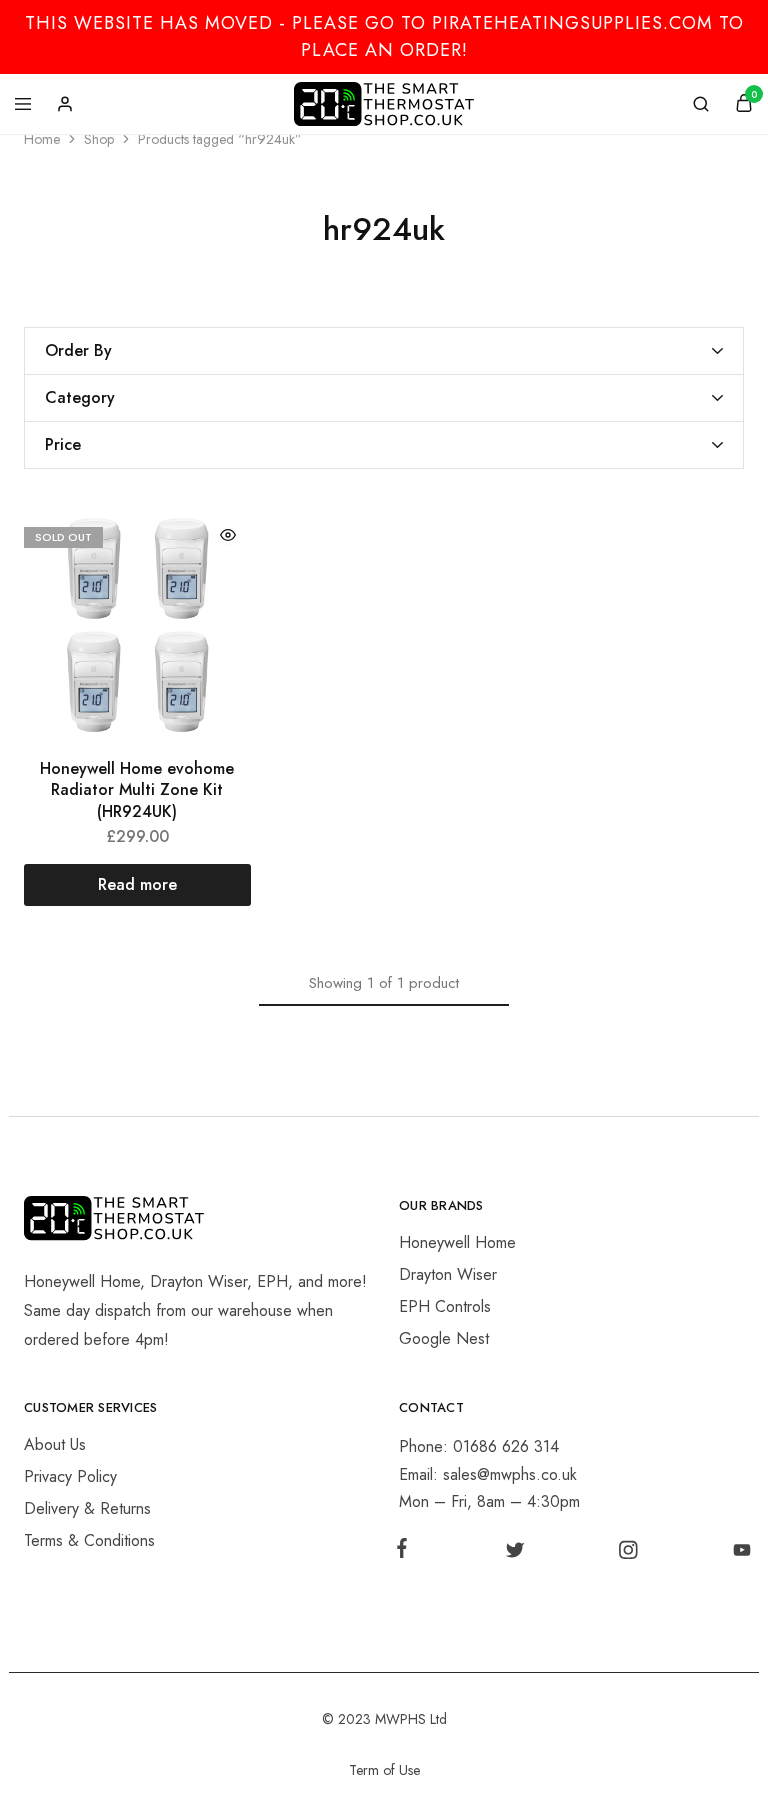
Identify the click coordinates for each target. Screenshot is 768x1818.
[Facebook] (406, 1552)
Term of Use (384, 1770)
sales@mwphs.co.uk (510, 1474)
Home (42, 139)
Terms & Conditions (89, 1540)
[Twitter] (514, 1554)
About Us (55, 1444)
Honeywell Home (457, 1242)
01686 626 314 (506, 1446)
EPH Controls (445, 1306)
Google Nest (444, 1338)
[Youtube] (738, 1554)
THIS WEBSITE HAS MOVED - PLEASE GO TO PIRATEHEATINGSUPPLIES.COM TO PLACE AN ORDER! (384, 36)
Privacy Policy (70, 1476)
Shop (99, 139)
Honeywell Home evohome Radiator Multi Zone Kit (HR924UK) (137, 790)
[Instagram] (628, 1554)
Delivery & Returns (87, 1508)
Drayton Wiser (448, 1274)
